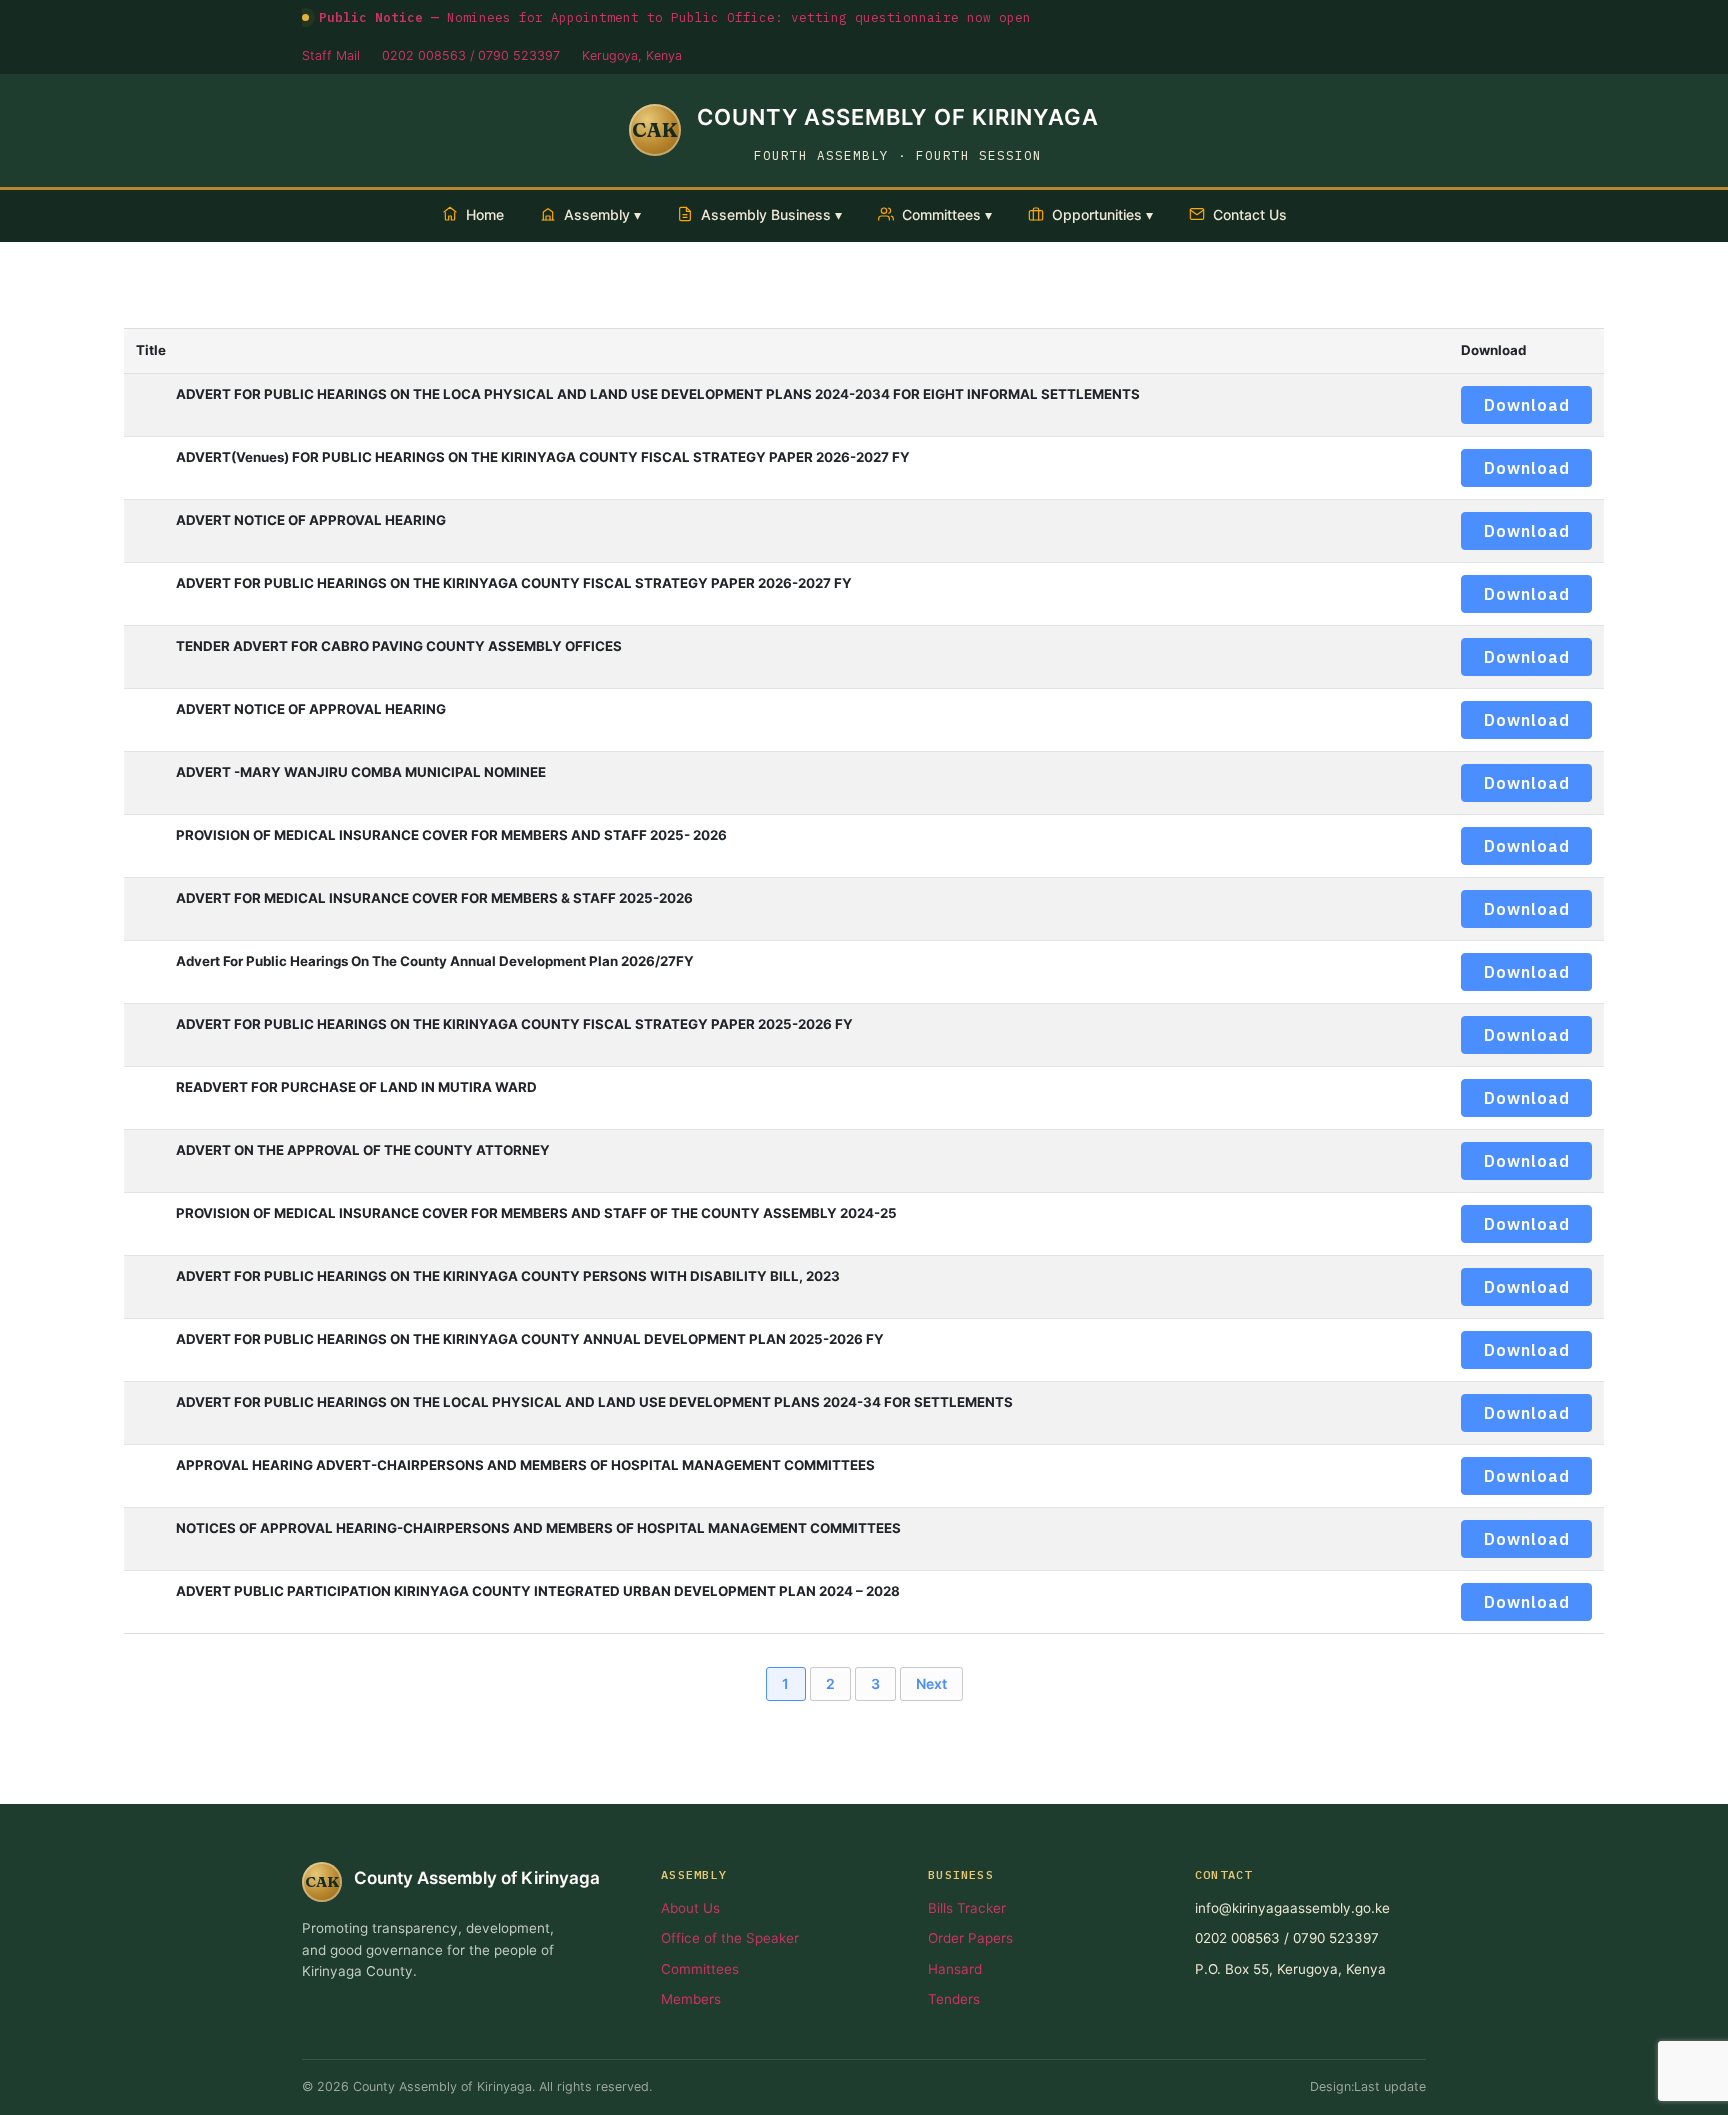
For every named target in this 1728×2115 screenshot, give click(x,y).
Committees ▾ (947, 214)
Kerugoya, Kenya (632, 55)
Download (1527, 405)
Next (931, 1683)
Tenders (954, 1999)
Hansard (955, 1969)
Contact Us (1250, 214)
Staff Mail (331, 55)
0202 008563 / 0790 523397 (471, 55)
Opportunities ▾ (1102, 214)
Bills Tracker (967, 1908)
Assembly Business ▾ (771, 214)
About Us (690, 1908)
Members (691, 1999)
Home (485, 214)
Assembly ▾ (602, 214)
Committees (700, 1969)
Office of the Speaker (730, 1938)
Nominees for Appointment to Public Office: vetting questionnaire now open (675, 17)
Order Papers (970, 1938)
